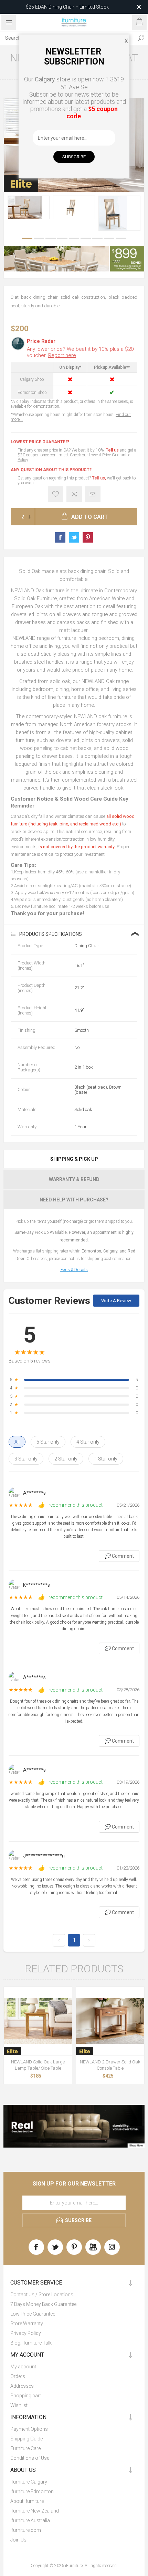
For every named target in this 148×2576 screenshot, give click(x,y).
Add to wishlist (56, 494)
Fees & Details (74, 1270)
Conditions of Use (30, 2458)
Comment (119, 1556)
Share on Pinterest (88, 537)
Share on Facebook (60, 537)
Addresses (22, 2386)
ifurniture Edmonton (32, 2491)
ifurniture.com (26, 2530)
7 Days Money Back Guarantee (43, 2304)
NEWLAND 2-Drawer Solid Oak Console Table (110, 2065)
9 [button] (121, 238)
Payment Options (29, 2429)
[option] (29, 207)
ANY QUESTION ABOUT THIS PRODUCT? (51, 470)
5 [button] (74, 238)
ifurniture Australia (30, 2520)
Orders (18, 2376)
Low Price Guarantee (33, 2314)
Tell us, (99, 478)
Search (141, 38)
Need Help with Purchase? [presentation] (74, 1200)
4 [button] (62, 238)
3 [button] (51, 238)
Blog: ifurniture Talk (31, 2343)
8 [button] (109, 238)
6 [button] (86, 238)
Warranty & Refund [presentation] (74, 1179)
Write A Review (116, 1301)
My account (23, 2367)
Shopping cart (26, 2396)
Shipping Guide (27, 2439)
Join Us (18, 2540)
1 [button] (27, 238)
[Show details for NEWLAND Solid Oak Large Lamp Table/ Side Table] (38, 2021)
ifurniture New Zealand (35, 2511)
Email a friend (93, 494)
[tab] (74, 1159)
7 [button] (97, 238)
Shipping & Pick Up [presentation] (74, 1159)
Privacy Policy (26, 2333)
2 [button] (39, 238)
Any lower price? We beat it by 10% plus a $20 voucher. (80, 352)
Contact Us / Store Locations (42, 2295)
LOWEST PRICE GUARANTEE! (40, 442)
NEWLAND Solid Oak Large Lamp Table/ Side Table (38, 2065)
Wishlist (19, 2405)
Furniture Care (25, 2448)
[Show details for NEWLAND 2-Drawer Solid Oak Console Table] (110, 2021)
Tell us (113, 450)
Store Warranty (27, 2324)
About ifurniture (27, 2501)
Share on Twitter (74, 537)
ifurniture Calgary (29, 2482)
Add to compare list (74, 494)
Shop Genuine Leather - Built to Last (67, 7)
